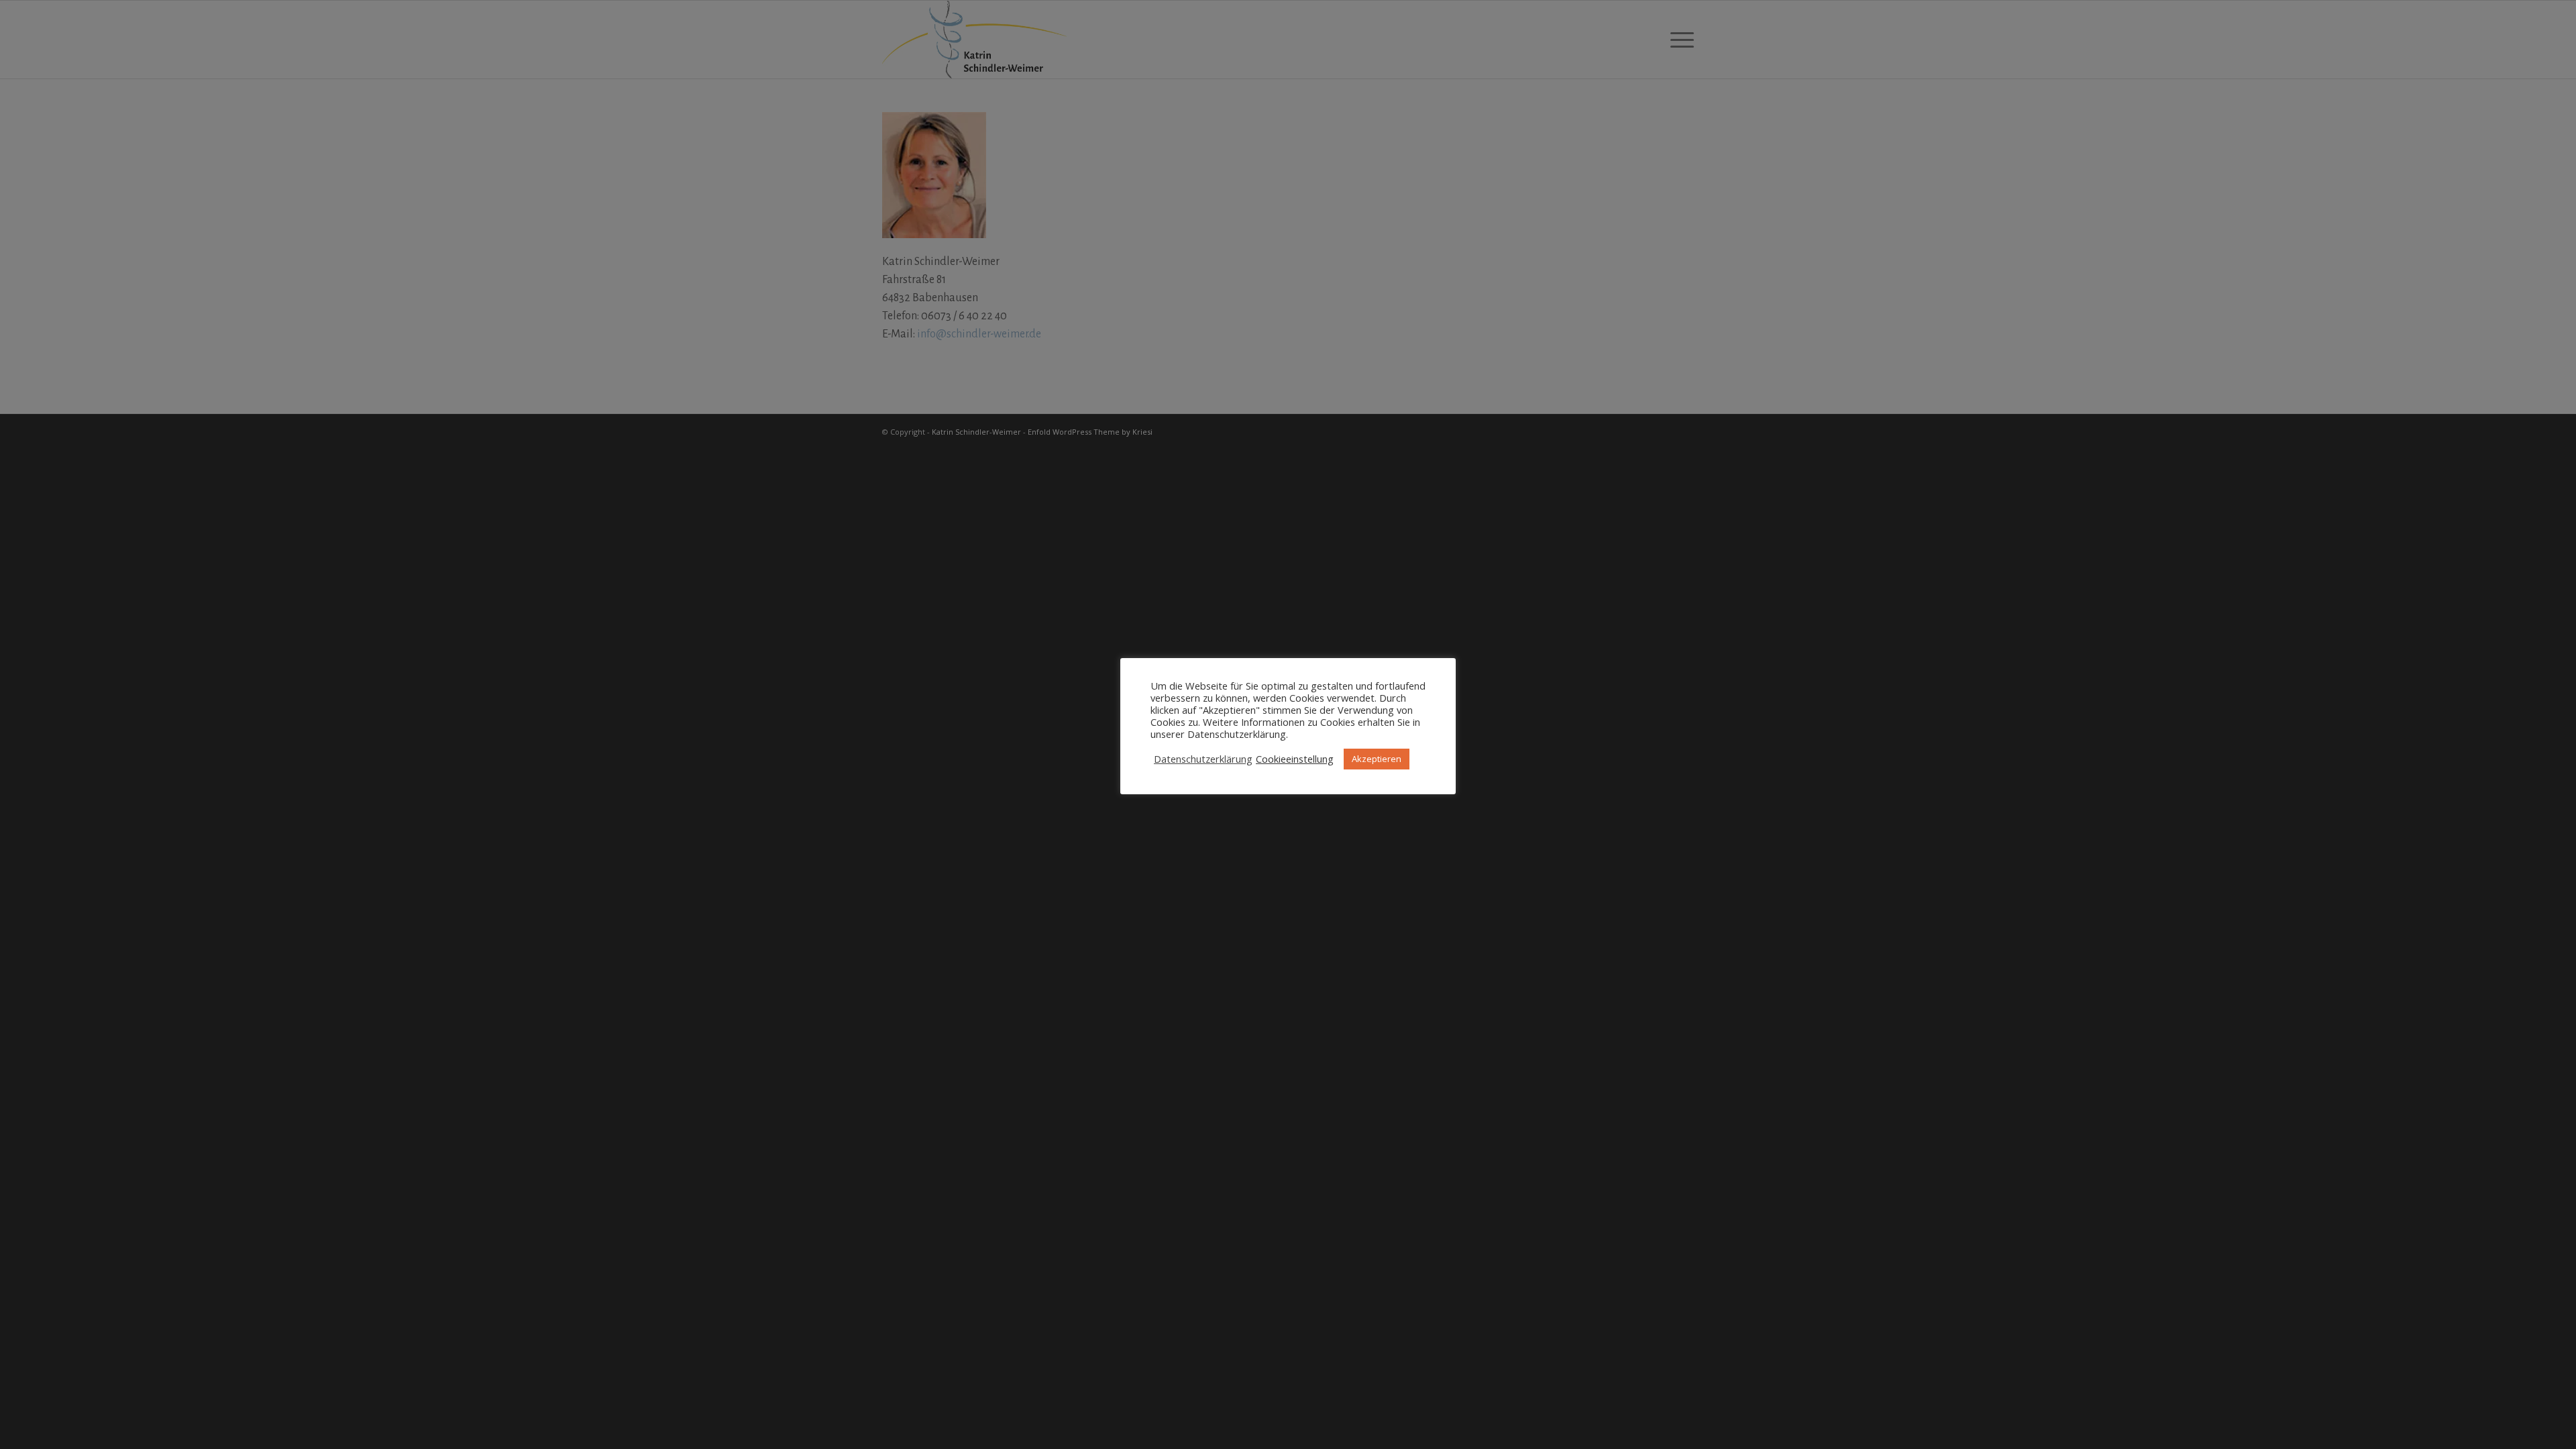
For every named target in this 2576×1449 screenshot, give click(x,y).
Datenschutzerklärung (1203, 759)
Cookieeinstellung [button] (1295, 759)
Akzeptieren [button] (1377, 759)
